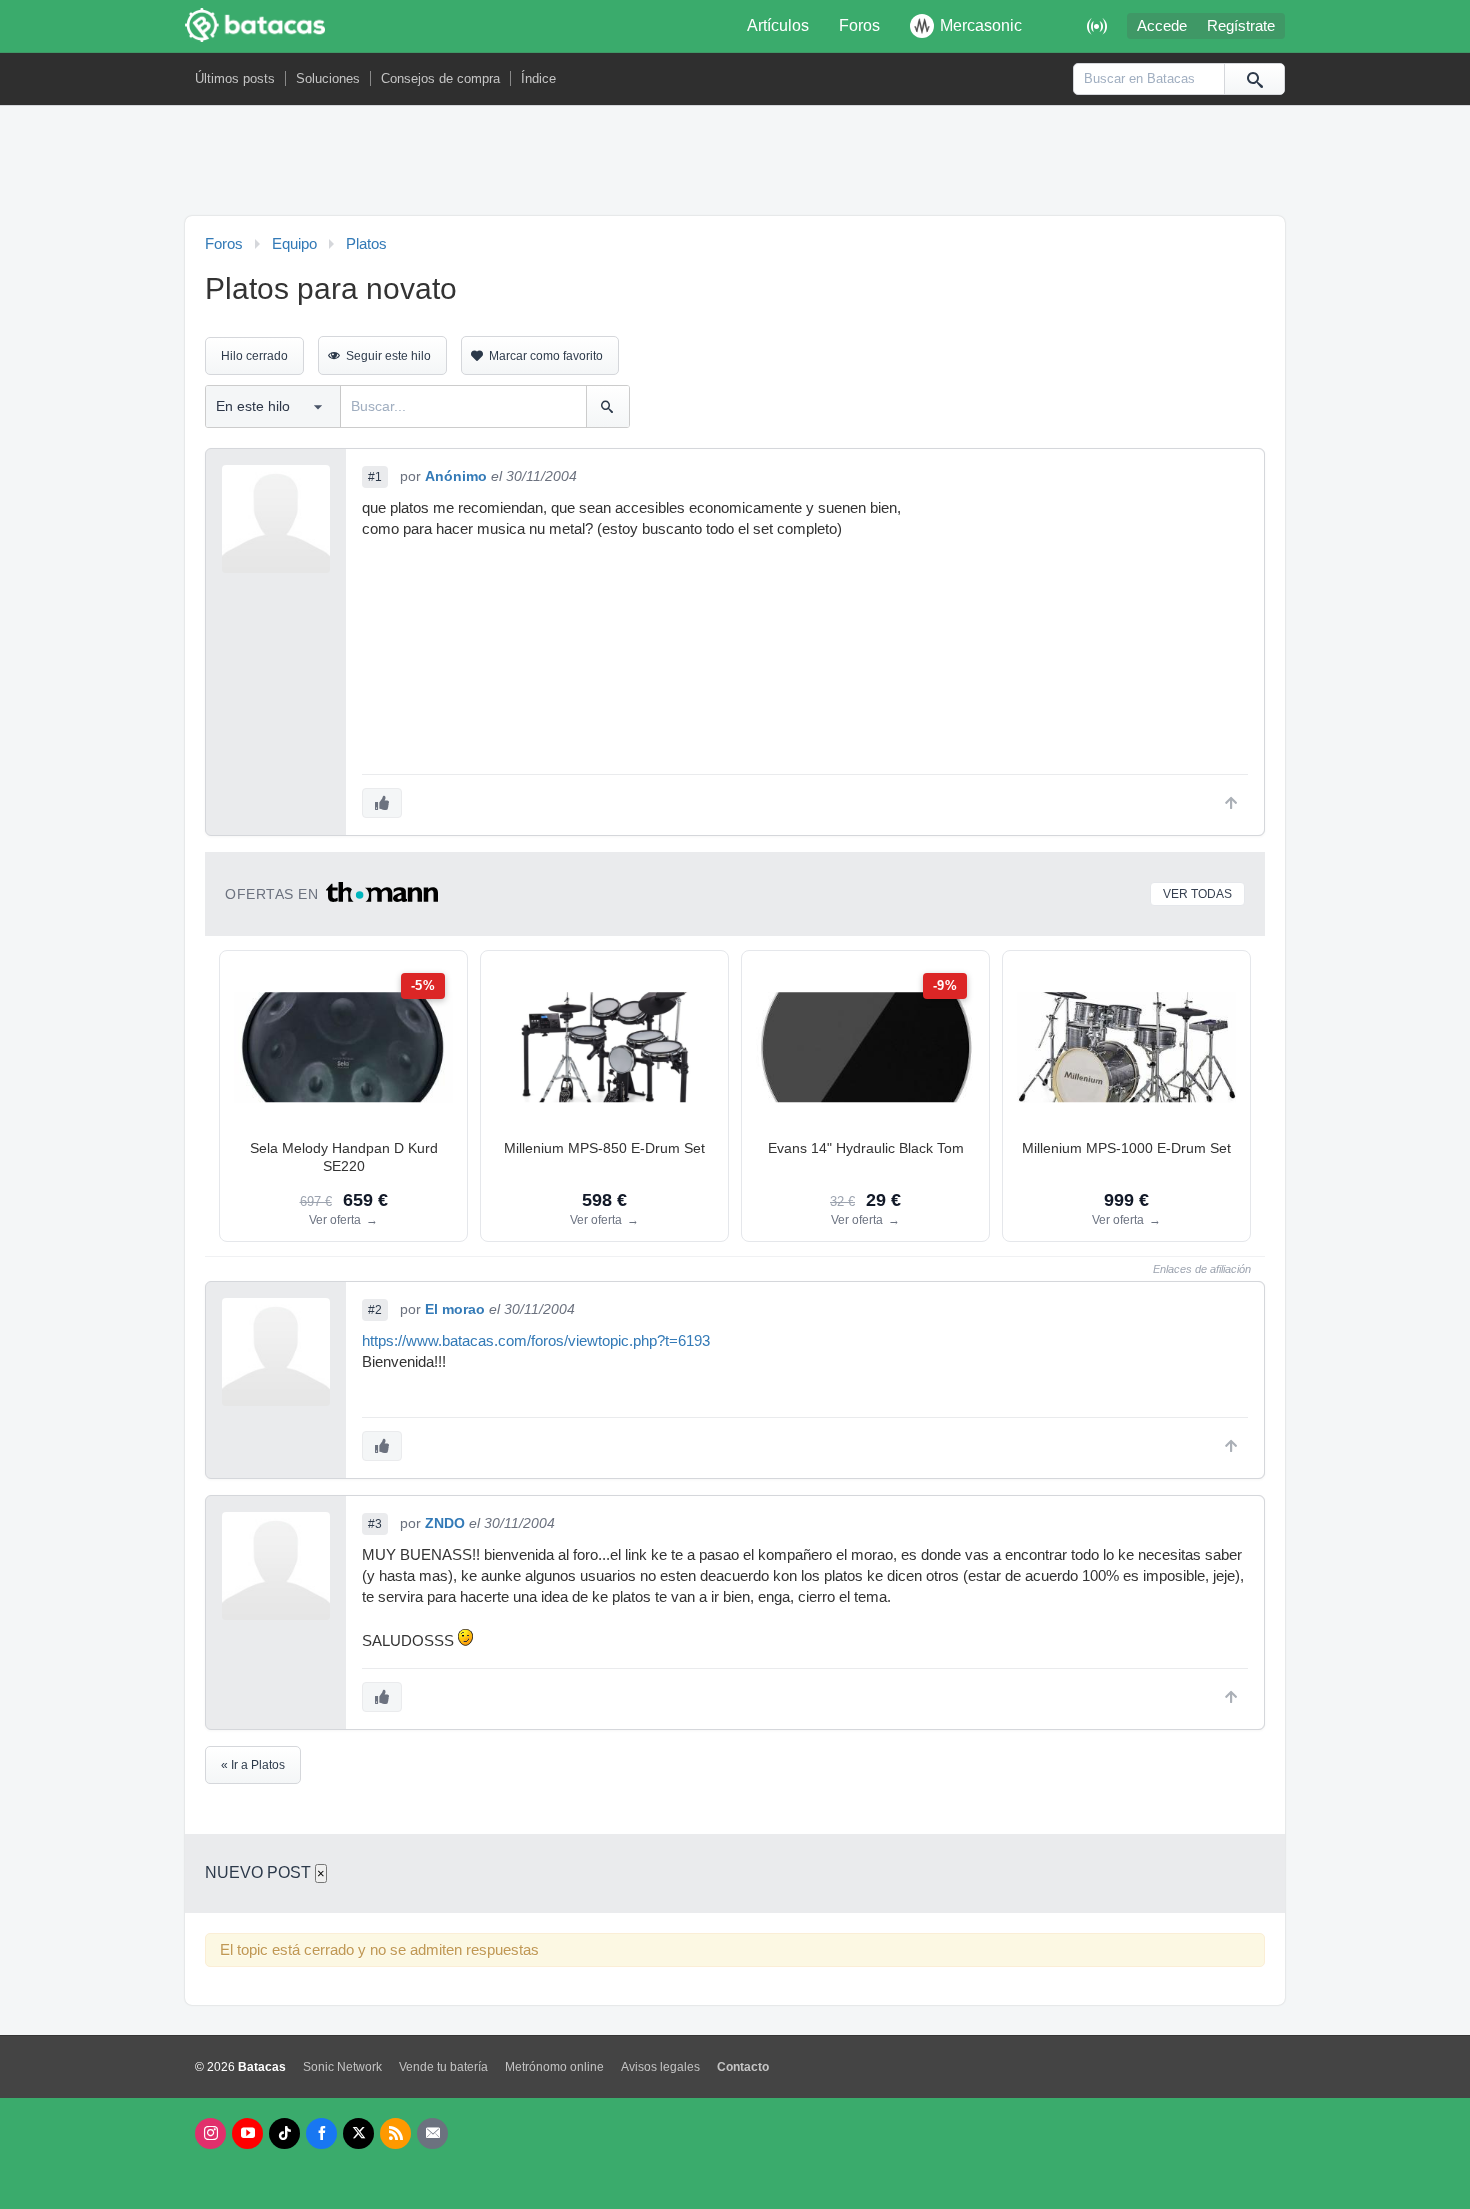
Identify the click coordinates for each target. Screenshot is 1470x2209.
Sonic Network (342, 2067)
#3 (375, 1524)
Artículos (778, 25)
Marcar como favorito (546, 356)
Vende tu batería (443, 2067)
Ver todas (1197, 894)
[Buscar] (1254, 79)
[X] (358, 2133)
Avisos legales (660, 2067)
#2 (375, 1310)
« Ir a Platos (253, 1765)
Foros (859, 25)
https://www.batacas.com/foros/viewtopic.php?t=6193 (536, 1341)
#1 (375, 477)
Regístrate (1241, 26)
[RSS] (395, 2133)
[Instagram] (210, 2133)
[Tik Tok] (284, 2133)
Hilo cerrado (254, 356)
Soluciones (328, 78)
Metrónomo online (554, 2067)
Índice (538, 78)
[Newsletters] (432, 2133)
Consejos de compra (440, 78)
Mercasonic (981, 25)
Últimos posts (235, 78)
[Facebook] (321, 2133)
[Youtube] (247, 2133)
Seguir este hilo (388, 356)
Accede (1162, 26)
